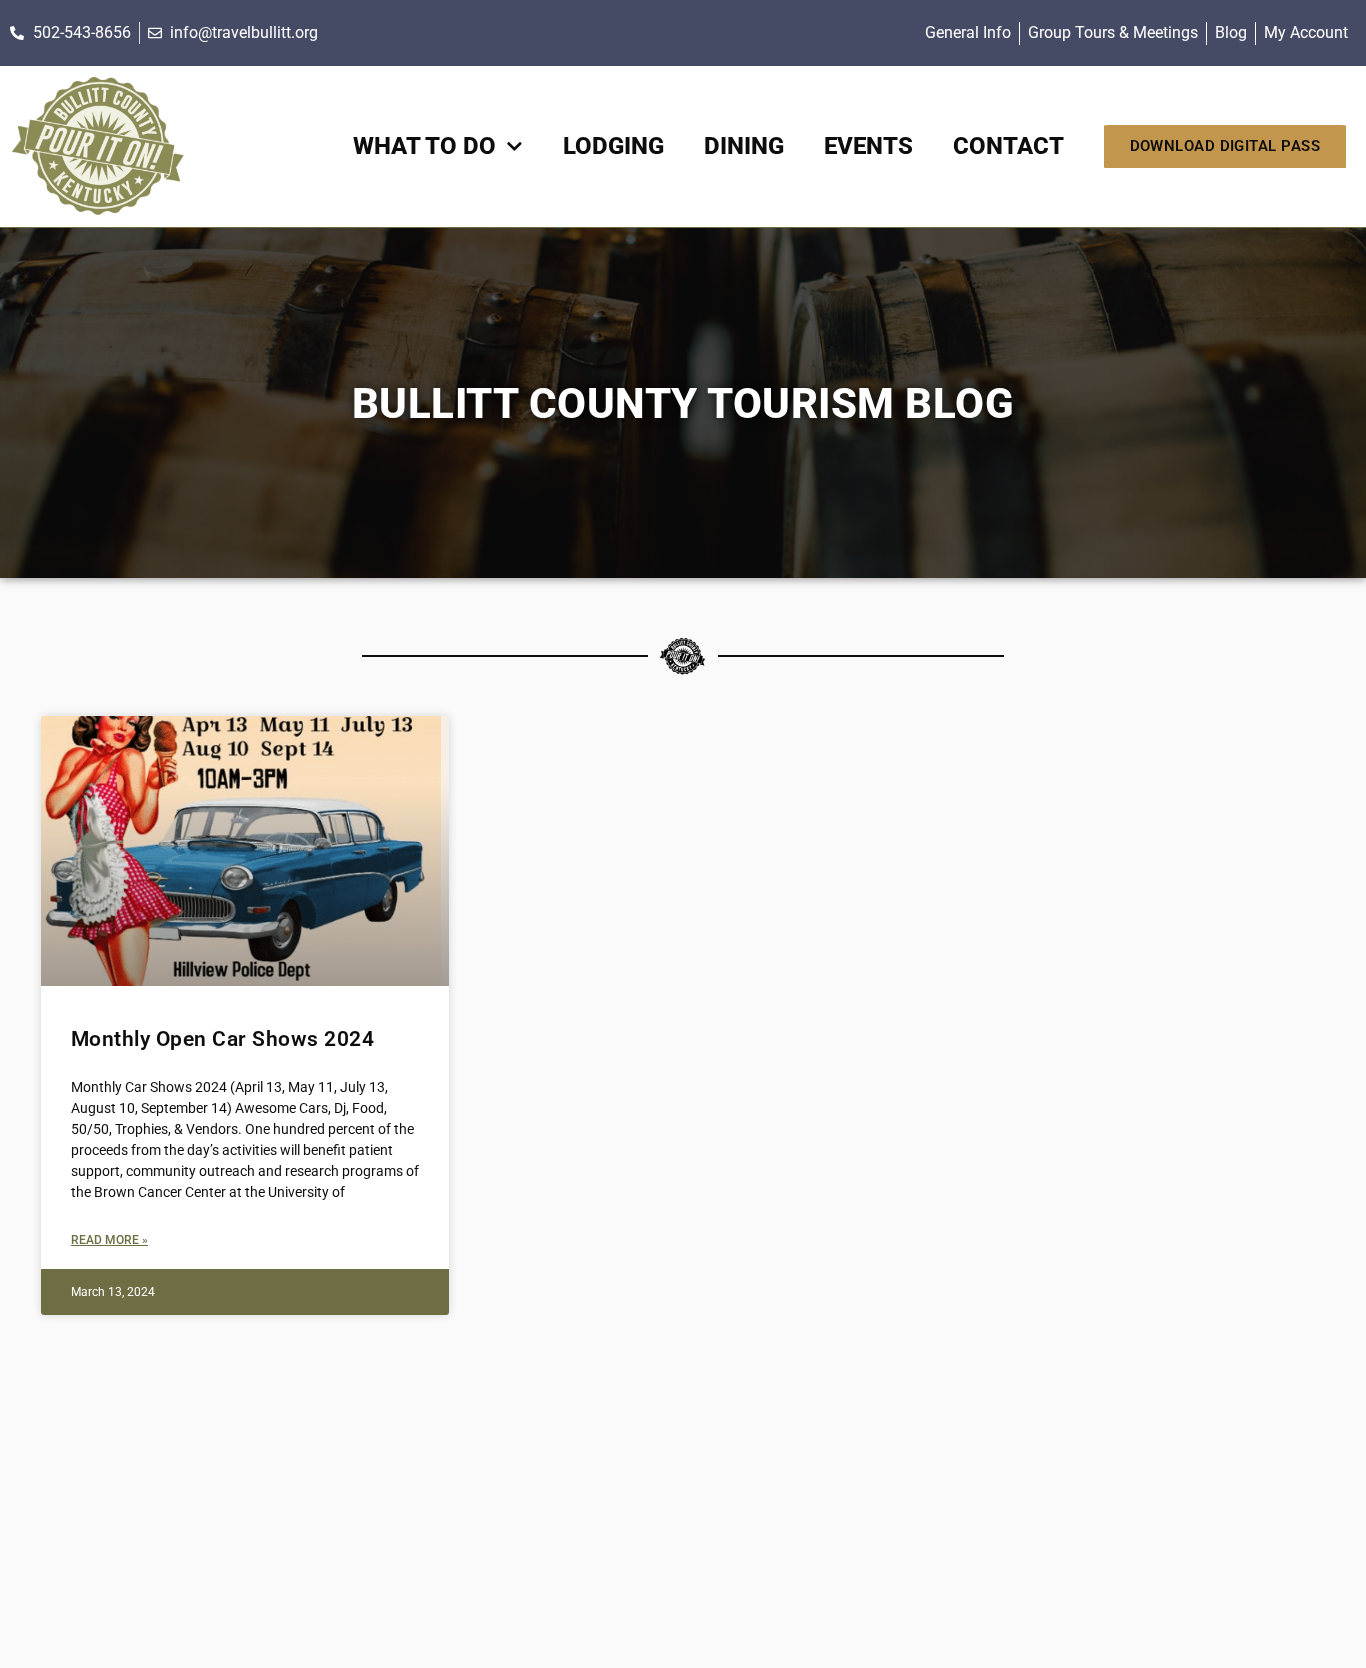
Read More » (109, 1240)
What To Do (424, 146)
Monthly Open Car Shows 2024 (223, 1039)
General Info (968, 32)
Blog (1231, 32)
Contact (1008, 146)
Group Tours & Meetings (1113, 32)
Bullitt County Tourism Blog (683, 403)
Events (868, 146)
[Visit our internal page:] (97, 146)
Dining (744, 146)
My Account (1306, 32)
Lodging (613, 146)
